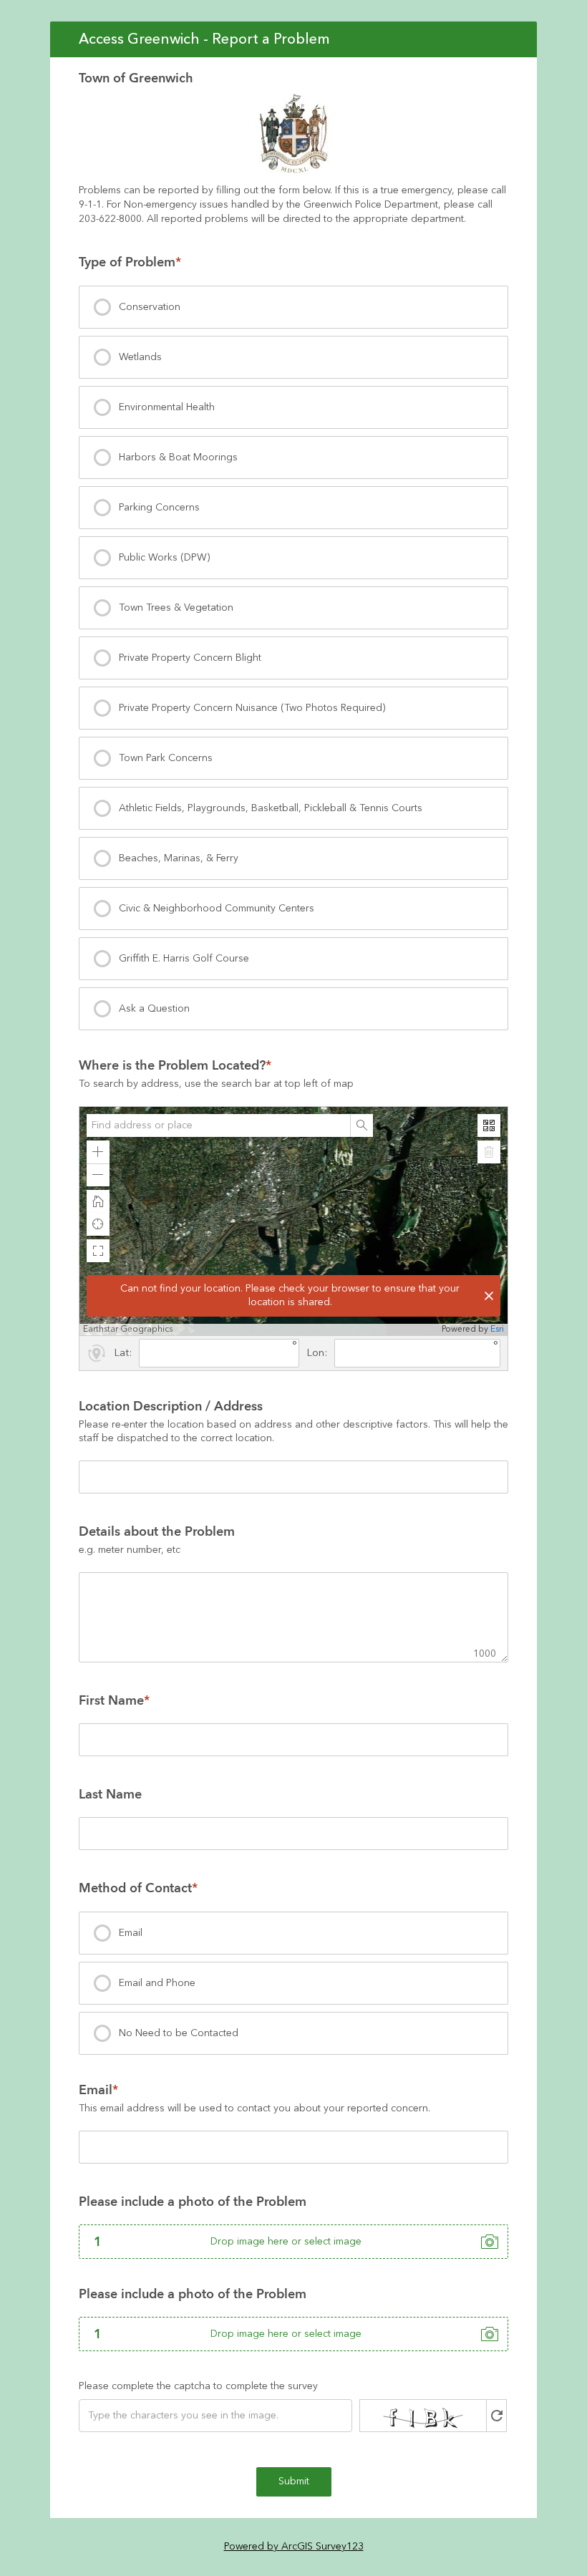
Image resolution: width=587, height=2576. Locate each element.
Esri (497, 1329)
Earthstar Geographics (128, 1330)
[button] (98, 1152)
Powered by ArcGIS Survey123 (294, 2547)
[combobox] (218, 1125)
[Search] (362, 1125)
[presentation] (293, 307)
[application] (293, 1221)
